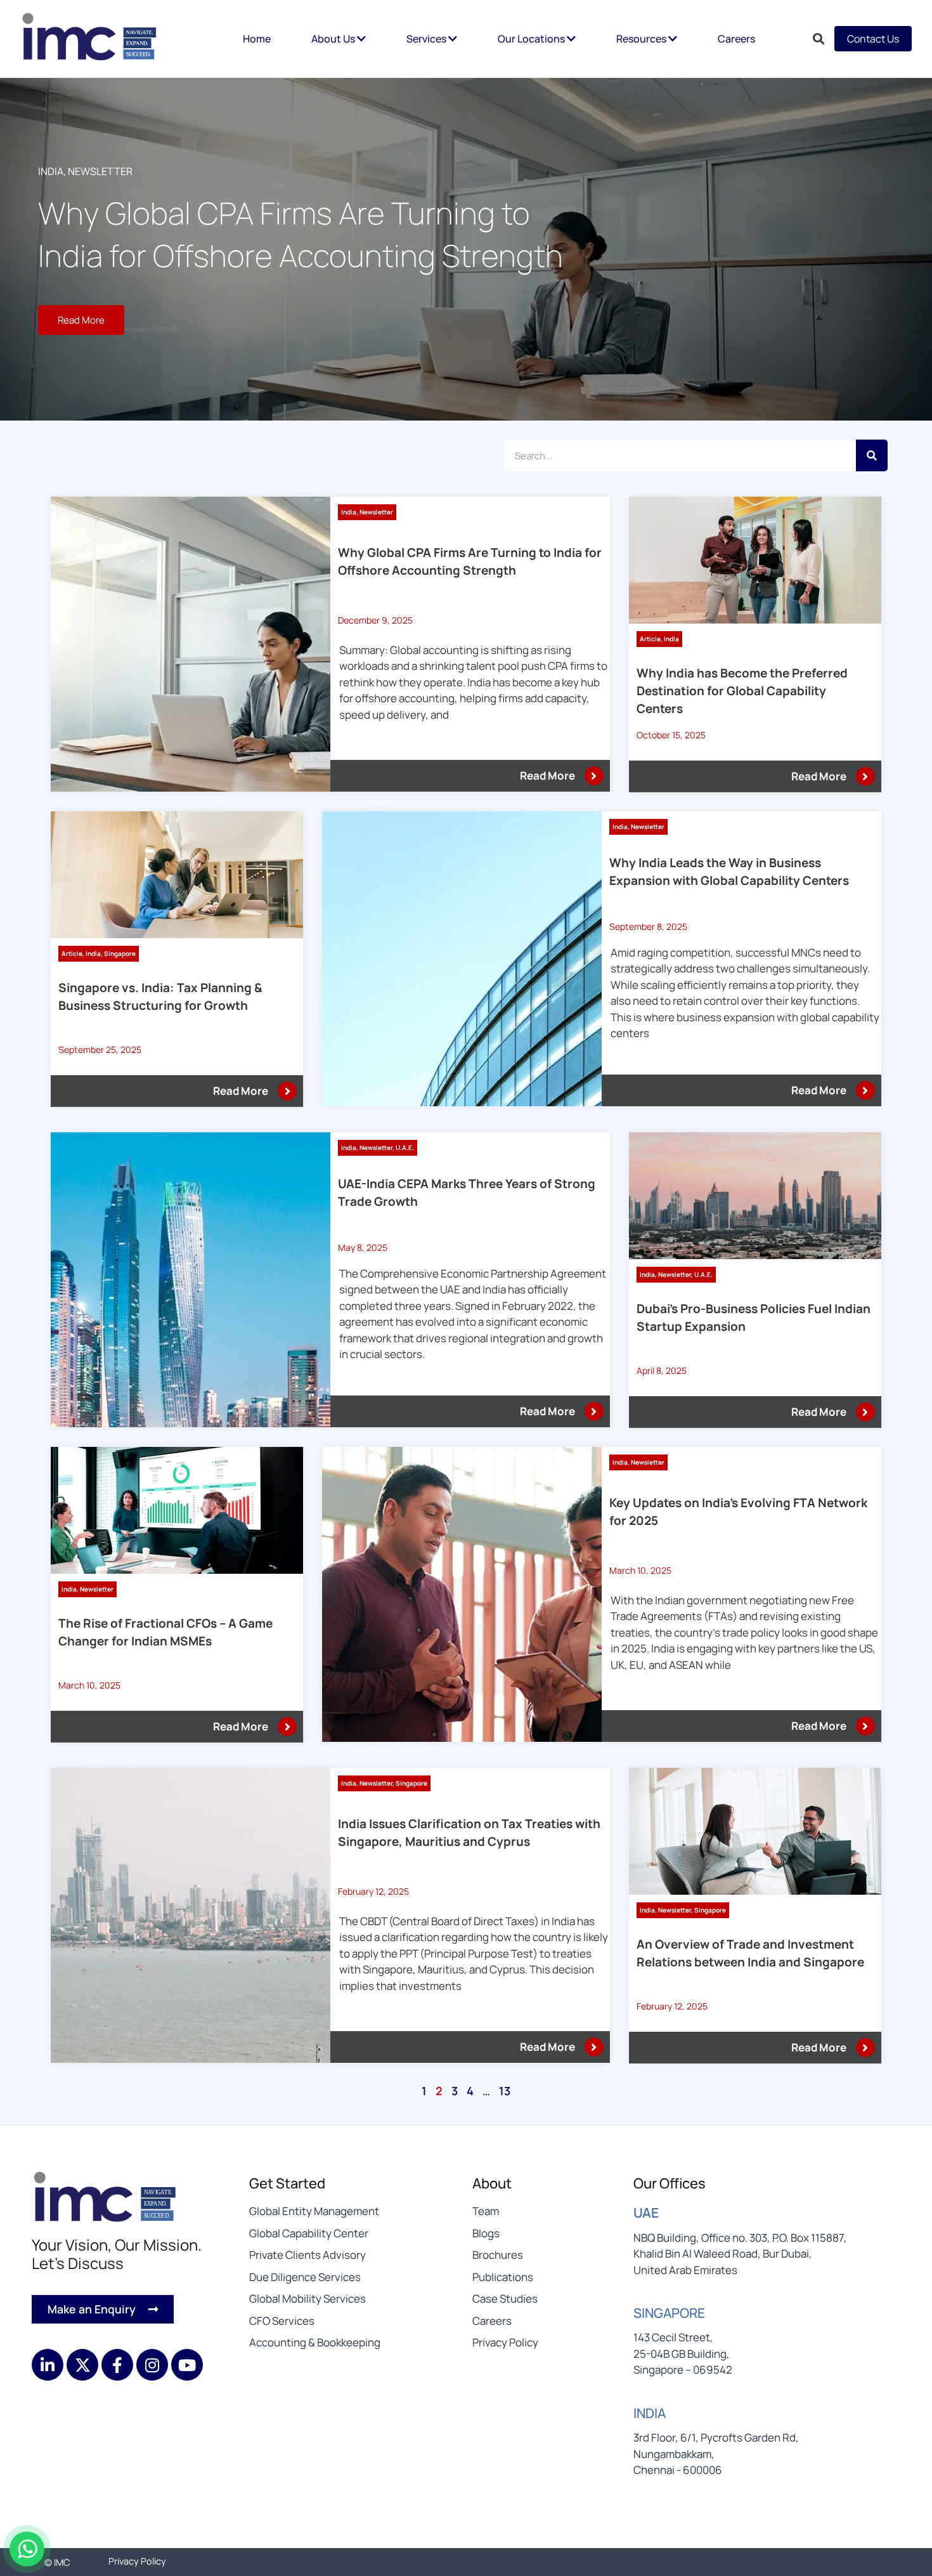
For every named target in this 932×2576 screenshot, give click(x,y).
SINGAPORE (669, 2313)
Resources (642, 39)
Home (257, 39)
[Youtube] (187, 2365)
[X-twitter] (82, 2365)
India (51, 171)
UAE (646, 2213)
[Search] (872, 455)
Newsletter (100, 171)
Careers (736, 39)
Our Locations (532, 39)
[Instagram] (152, 2365)
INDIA (650, 2413)
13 (505, 2091)
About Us (334, 39)
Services (427, 39)
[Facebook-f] (117, 2365)
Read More (547, 775)
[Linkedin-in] (48, 2365)
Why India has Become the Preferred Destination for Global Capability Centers (742, 691)
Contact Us (873, 39)
